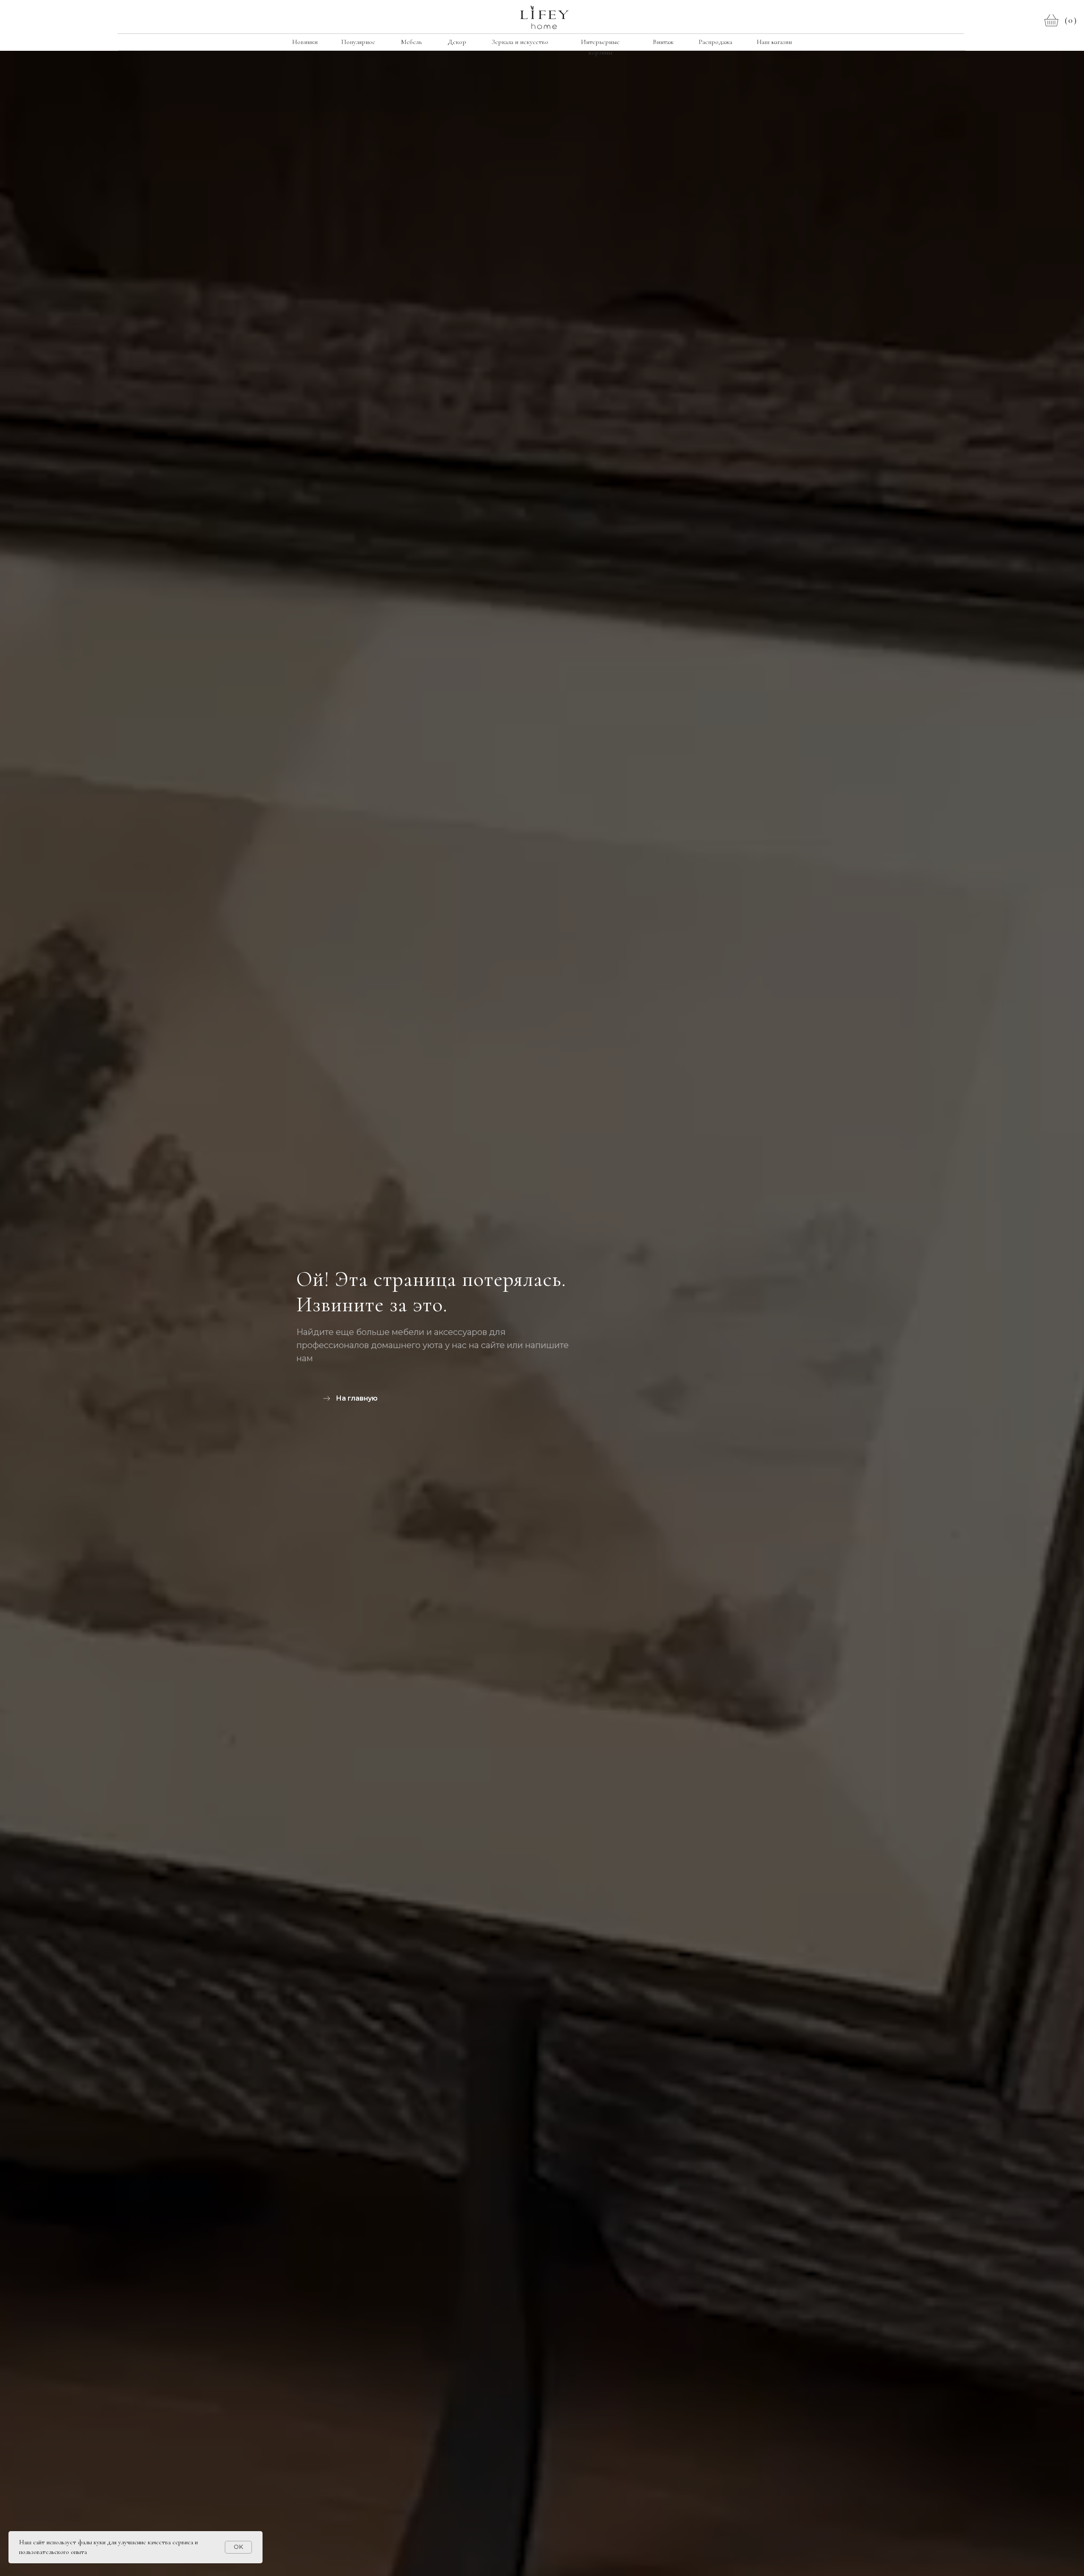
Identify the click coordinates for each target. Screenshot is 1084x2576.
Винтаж (663, 42)
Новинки (305, 42)
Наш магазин (774, 42)
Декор (457, 42)
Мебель (411, 42)
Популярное (358, 42)
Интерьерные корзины (600, 47)
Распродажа (715, 42)
